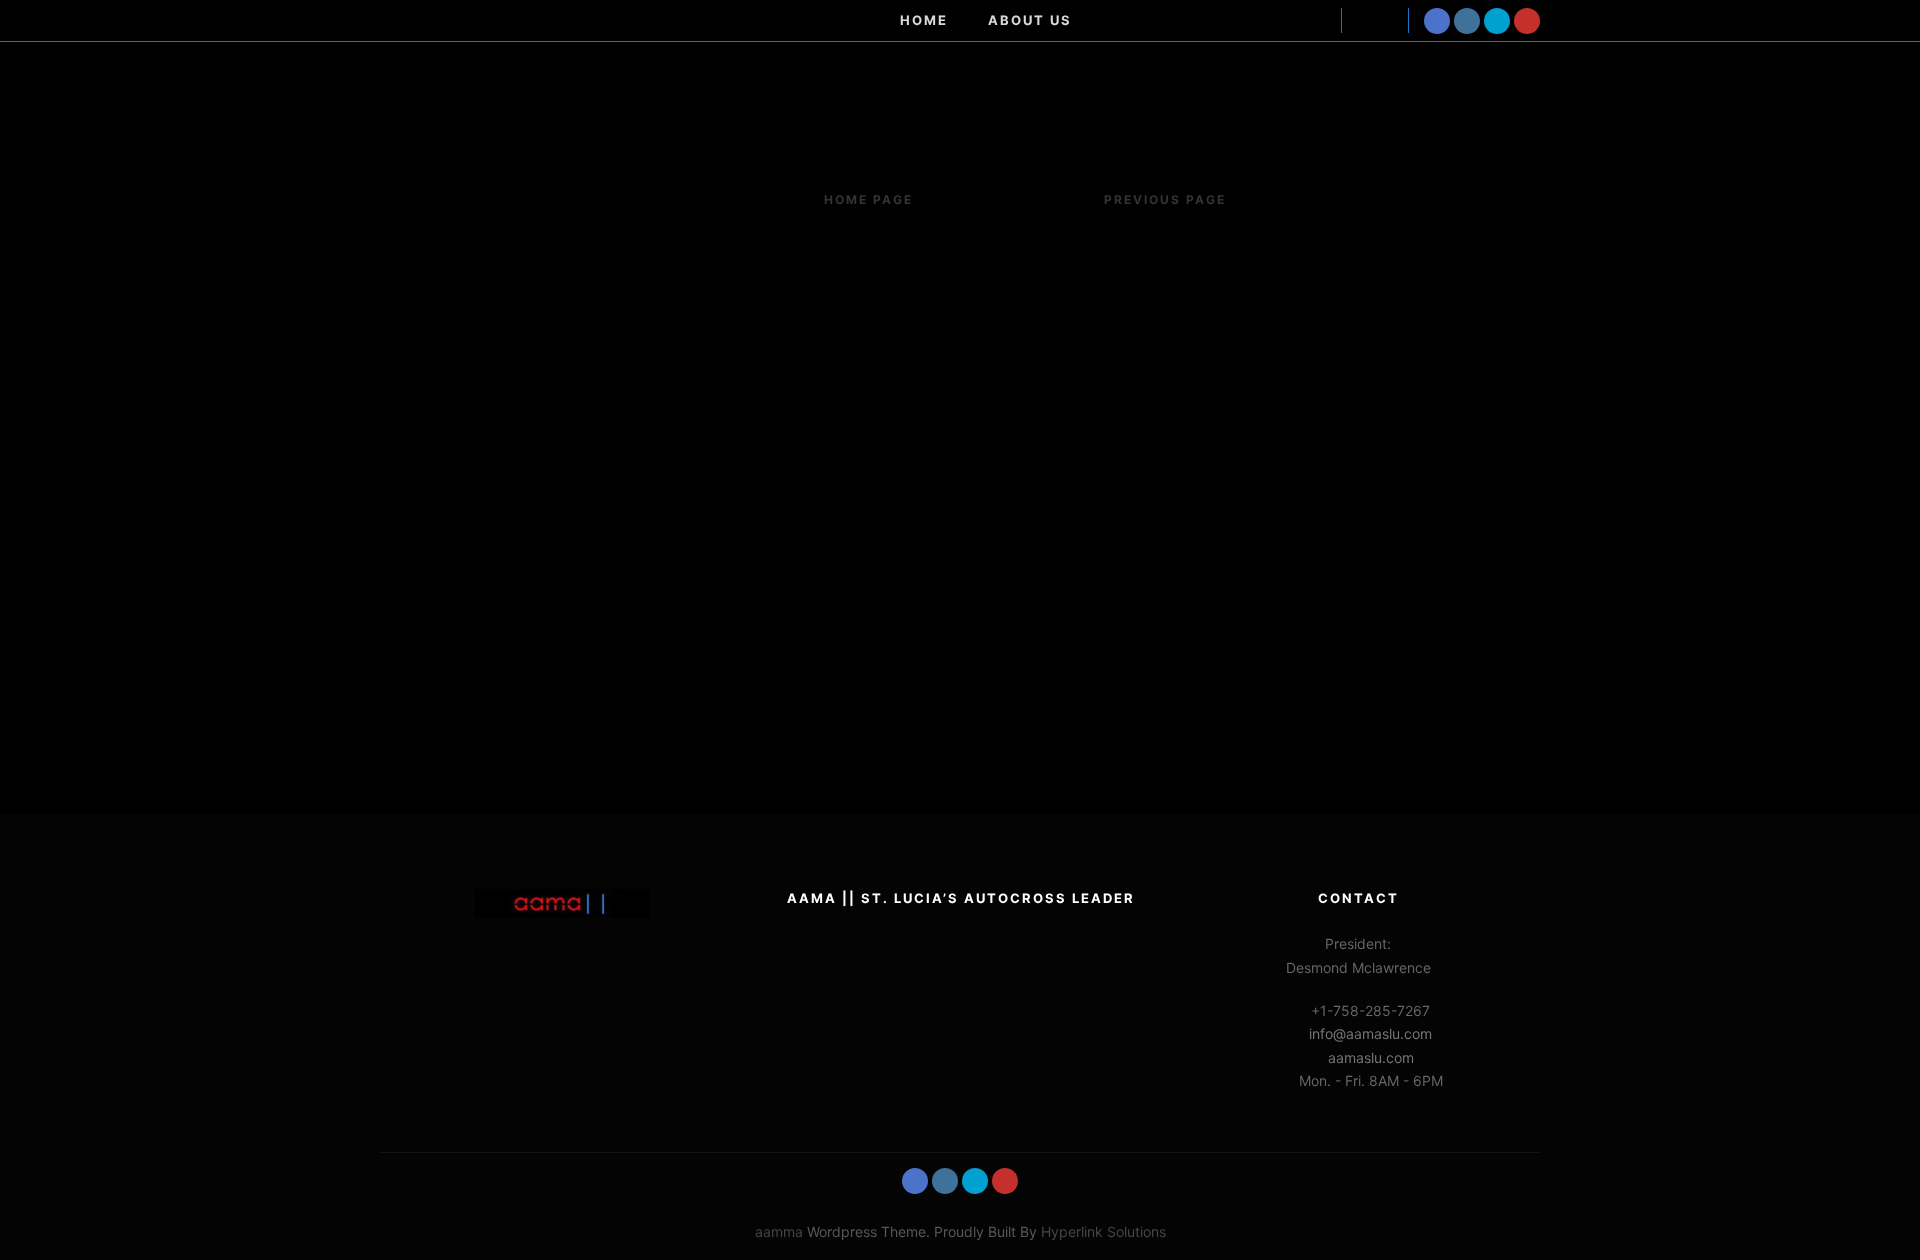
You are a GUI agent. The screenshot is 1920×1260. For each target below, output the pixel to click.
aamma (779, 1231)
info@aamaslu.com (1370, 1033)
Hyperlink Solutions (1103, 1231)
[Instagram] (1467, 21)
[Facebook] (1437, 21)
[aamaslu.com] (505, 20)
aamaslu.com (1371, 1057)
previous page (1165, 199)
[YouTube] (1527, 21)
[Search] (1375, 21)
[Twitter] (1497, 21)
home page (868, 199)
